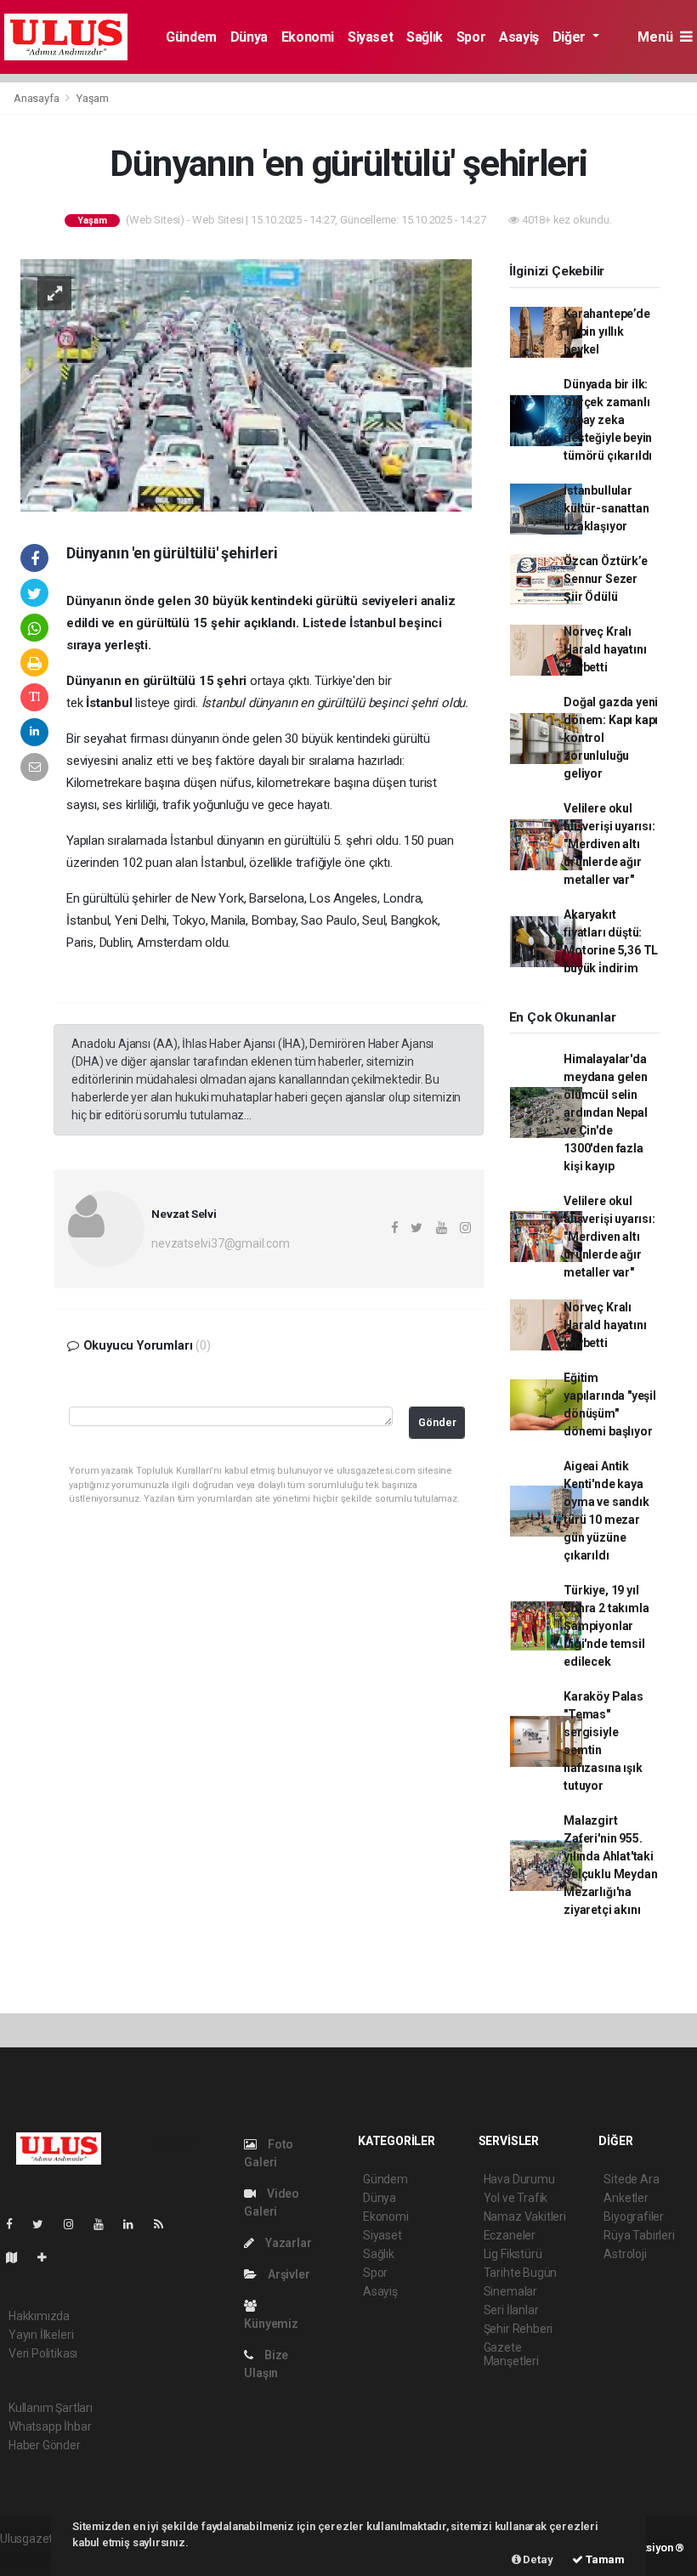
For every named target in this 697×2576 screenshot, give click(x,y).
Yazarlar (287, 2243)
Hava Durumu (519, 2179)
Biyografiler (634, 2216)
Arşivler (287, 2274)
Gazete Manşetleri (511, 2354)
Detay (537, 2559)
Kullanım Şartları (51, 2408)
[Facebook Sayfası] (16, 2224)
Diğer (571, 37)
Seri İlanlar (511, 2310)
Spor (471, 37)
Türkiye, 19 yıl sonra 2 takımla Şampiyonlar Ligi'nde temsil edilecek (606, 1626)
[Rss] (165, 2224)
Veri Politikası (43, 2353)
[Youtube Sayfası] (105, 2224)
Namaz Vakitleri (525, 2216)
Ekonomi (308, 37)
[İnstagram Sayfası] (76, 2224)
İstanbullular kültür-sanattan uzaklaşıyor (606, 508)
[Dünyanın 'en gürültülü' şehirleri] (246, 384)
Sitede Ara (631, 2179)
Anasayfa (37, 98)
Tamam (604, 2559)
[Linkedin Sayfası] (135, 2224)
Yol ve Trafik (516, 2198)
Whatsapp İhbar (50, 2426)
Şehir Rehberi (518, 2329)
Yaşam (93, 98)
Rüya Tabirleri (639, 2235)
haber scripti (32, 2556)
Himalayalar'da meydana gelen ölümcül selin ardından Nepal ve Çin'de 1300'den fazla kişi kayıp (606, 1112)
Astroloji (625, 2254)
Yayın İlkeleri (41, 2335)
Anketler (626, 2198)
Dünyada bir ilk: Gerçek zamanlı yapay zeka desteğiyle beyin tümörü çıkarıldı (608, 420)
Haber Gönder (45, 2445)
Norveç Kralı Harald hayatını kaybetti (605, 649)
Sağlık (425, 37)
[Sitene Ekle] (49, 2257)
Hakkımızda (39, 2316)
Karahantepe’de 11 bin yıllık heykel (606, 331)
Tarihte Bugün (521, 2273)
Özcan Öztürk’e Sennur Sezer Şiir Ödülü (605, 579)
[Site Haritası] (19, 2257)
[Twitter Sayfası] (45, 2224)
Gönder (437, 1422)
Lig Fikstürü (513, 2254)
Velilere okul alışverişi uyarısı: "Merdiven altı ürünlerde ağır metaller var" (609, 844)
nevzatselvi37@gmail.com (221, 1243)
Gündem (191, 37)
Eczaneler (510, 2235)
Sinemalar (510, 2291)
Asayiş (519, 37)
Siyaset (370, 37)
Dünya (249, 37)
